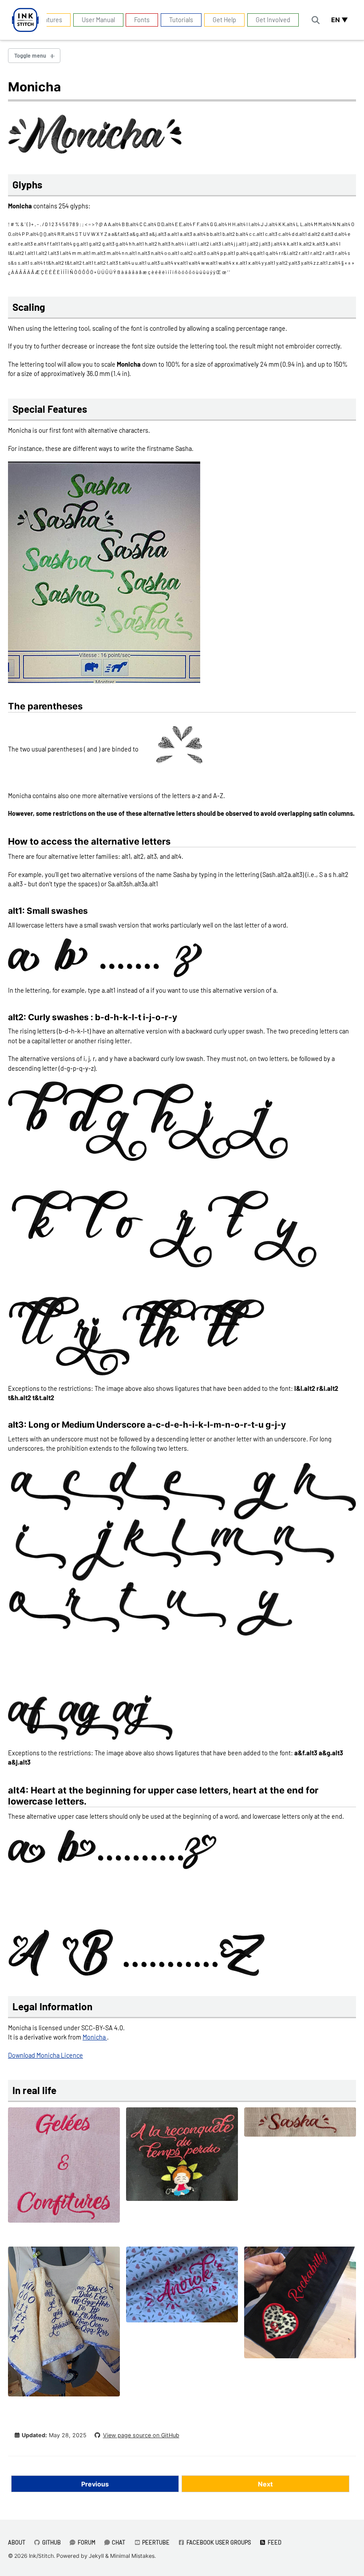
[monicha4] (300, 2126)
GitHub (51, 2542)
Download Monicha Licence (45, 2055)
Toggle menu (30, 55)
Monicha (95, 2037)
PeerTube (155, 2542)
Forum (86, 2542)
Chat (118, 2542)
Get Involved (273, 20)
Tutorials (181, 20)
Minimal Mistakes (132, 2556)
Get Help (224, 20)
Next (265, 2484)
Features (50, 20)
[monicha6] (182, 2288)
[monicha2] (64, 2169)
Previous (95, 2484)
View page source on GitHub (141, 2435)
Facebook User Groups (218, 2542)
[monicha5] (64, 2325)
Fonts (142, 20)
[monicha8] (300, 2306)
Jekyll (96, 2556)
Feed (274, 2542)
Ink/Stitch (41, 2556)
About (17, 2542)
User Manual (98, 20)
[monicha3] (182, 2158)
